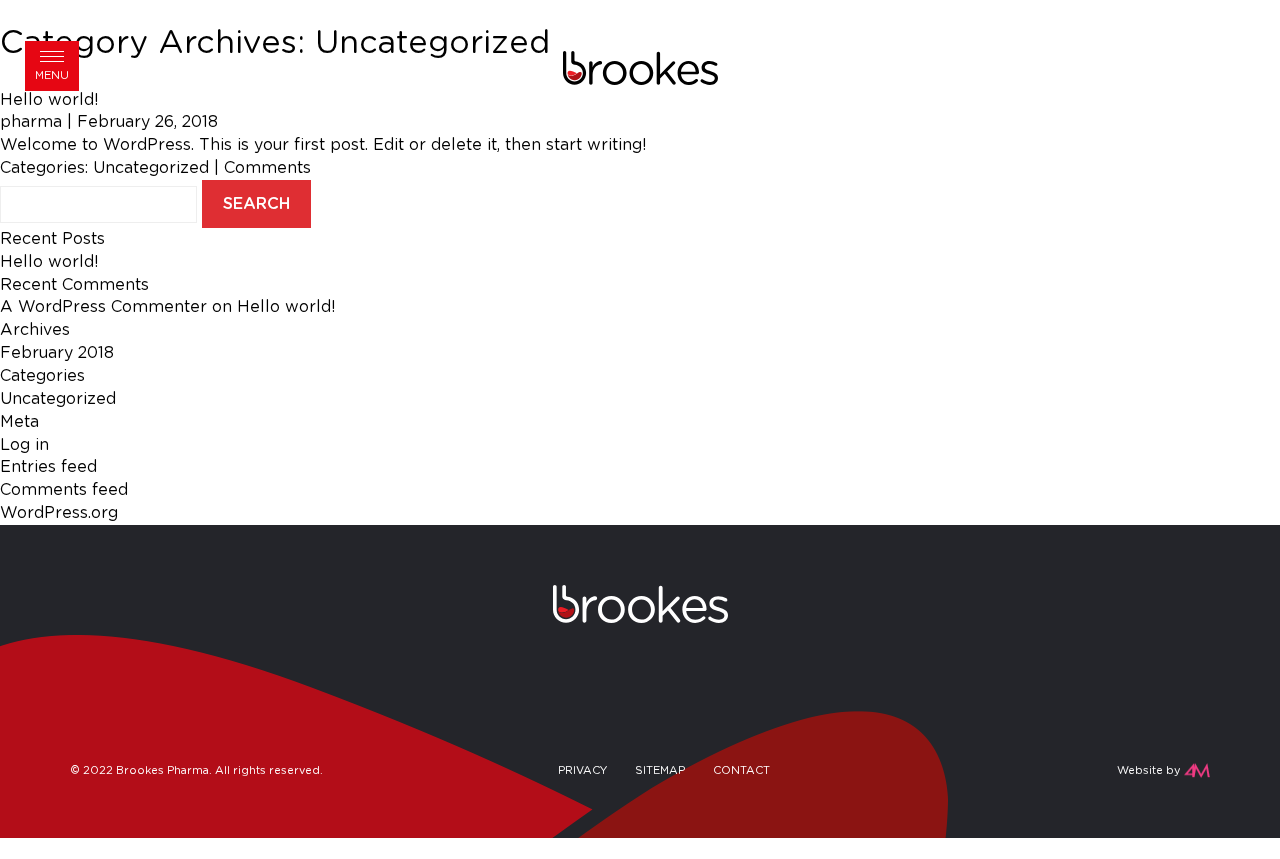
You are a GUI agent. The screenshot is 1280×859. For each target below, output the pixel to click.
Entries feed (48, 467)
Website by (1148, 770)
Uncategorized (151, 168)
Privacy (582, 770)
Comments (267, 168)
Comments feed (64, 490)
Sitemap (660, 770)
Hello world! (49, 262)
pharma (31, 122)
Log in (24, 445)
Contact (741, 770)
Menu (52, 75)
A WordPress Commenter (103, 307)
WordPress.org (59, 513)
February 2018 (57, 353)
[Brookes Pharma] (640, 67)
